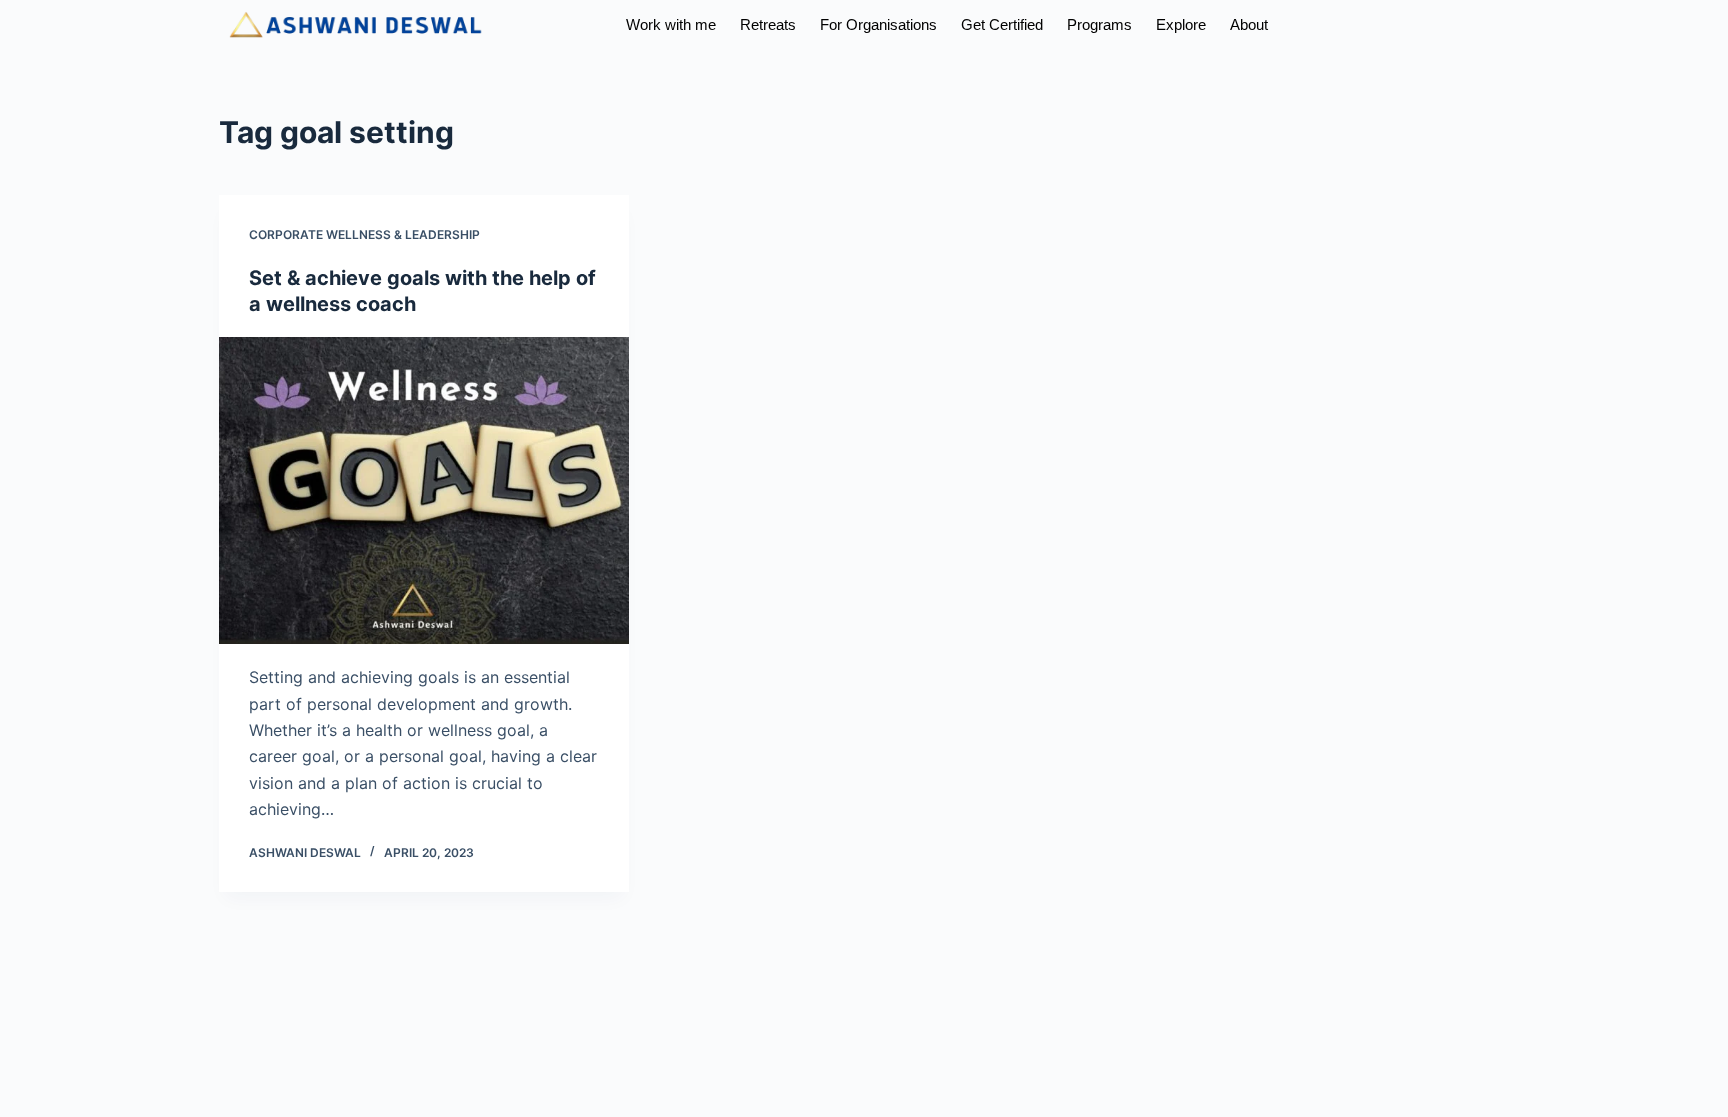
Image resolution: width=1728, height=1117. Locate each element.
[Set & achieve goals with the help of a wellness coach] (424, 491)
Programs (1099, 24)
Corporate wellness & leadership (364, 234)
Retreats (768, 24)
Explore (1181, 24)
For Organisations (878, 24)
